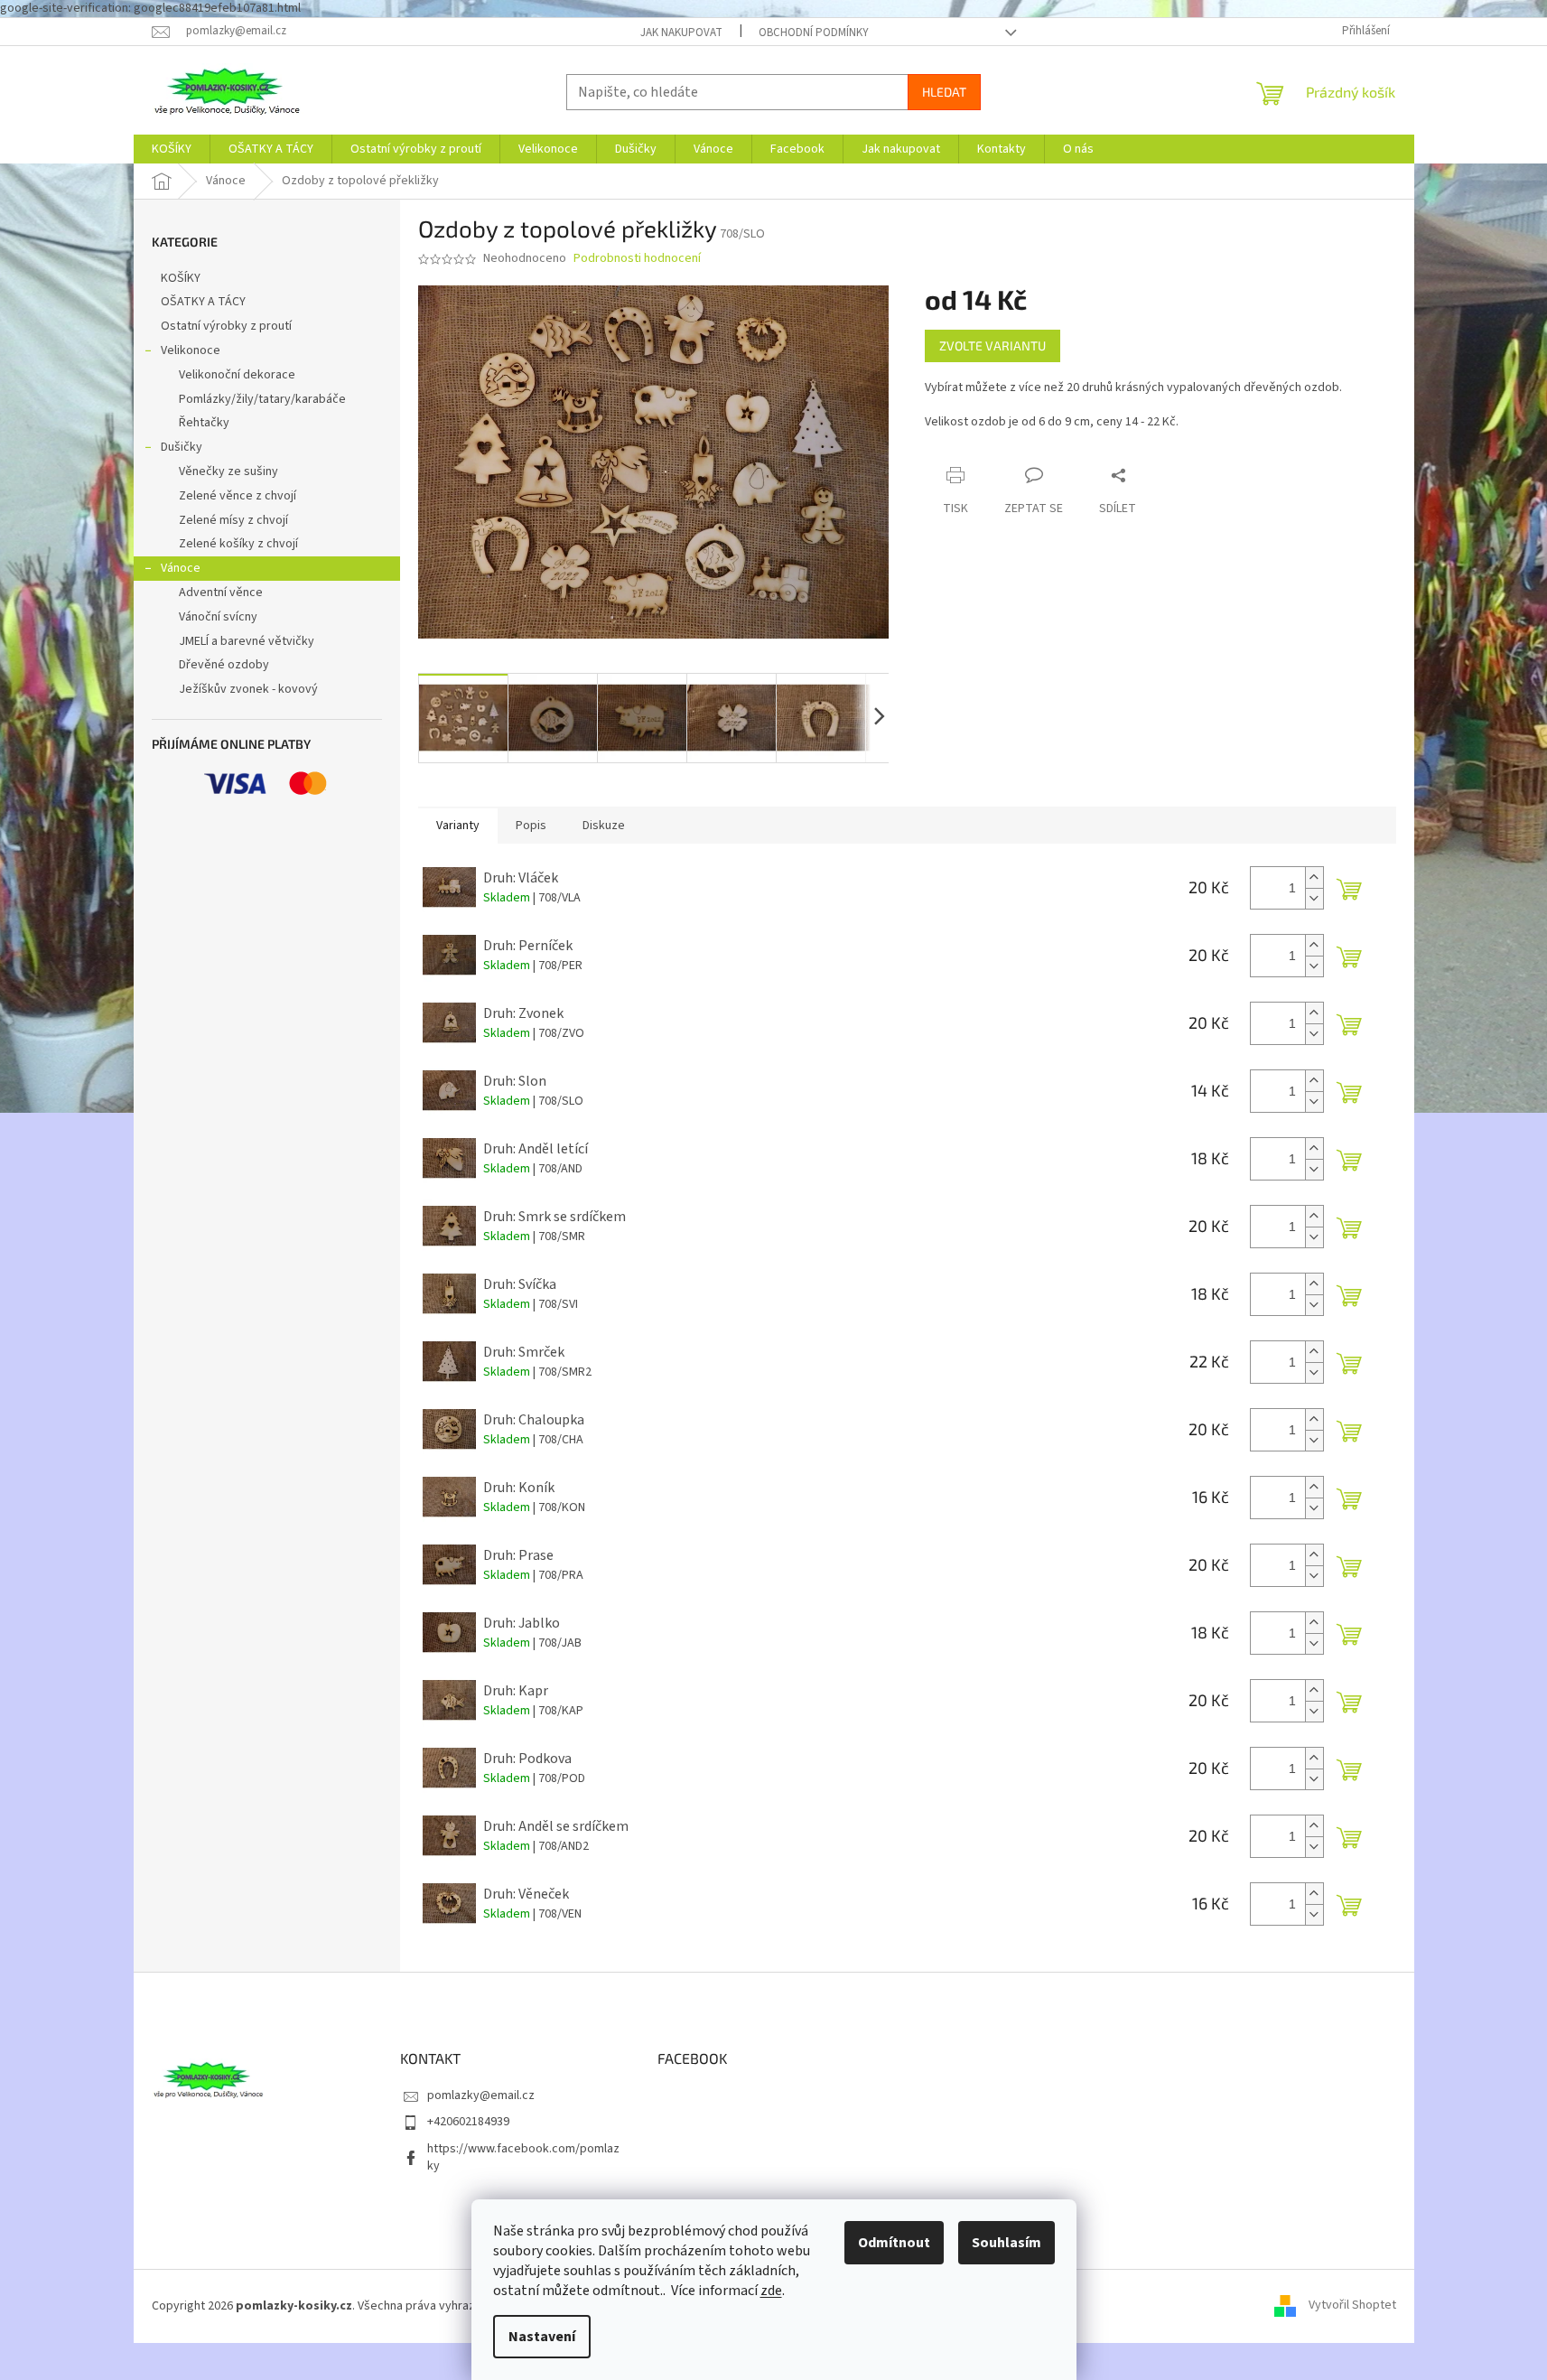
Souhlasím (1006, 2243)
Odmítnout (894, 2243)
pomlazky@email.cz (481, 2095)
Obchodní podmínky (814, 33)
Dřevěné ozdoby (224, 665)
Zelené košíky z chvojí (238, 544)
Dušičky (182, 447)
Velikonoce (191, 350)
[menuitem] (172, 149)
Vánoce (181, 568)
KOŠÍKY (181, 278)
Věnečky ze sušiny (228, 471)
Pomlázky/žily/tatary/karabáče (262, 399)
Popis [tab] (531, 826)
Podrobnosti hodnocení (637, 259)
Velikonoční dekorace (237, 375)
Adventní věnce (221, 593)
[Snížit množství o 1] (1314, 898)
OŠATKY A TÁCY (203, 302)
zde (771, 2291)
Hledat (944, 92)
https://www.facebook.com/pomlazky (523, 2157)
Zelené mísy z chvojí (233, 520)
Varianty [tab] (458, 826)
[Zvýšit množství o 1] (1314, 877)
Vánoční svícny (218, 617)
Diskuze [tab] (604, 826)
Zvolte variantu (993, 345)
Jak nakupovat (681, 33)
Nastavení (542, 2337)
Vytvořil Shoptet (1352, 2306)
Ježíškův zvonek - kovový (248, 689)
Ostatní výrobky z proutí (226, 326)
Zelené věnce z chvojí (238, 496)
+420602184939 (468, 2122)
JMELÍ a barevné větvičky (247, 641)
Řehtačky (204, 423)
